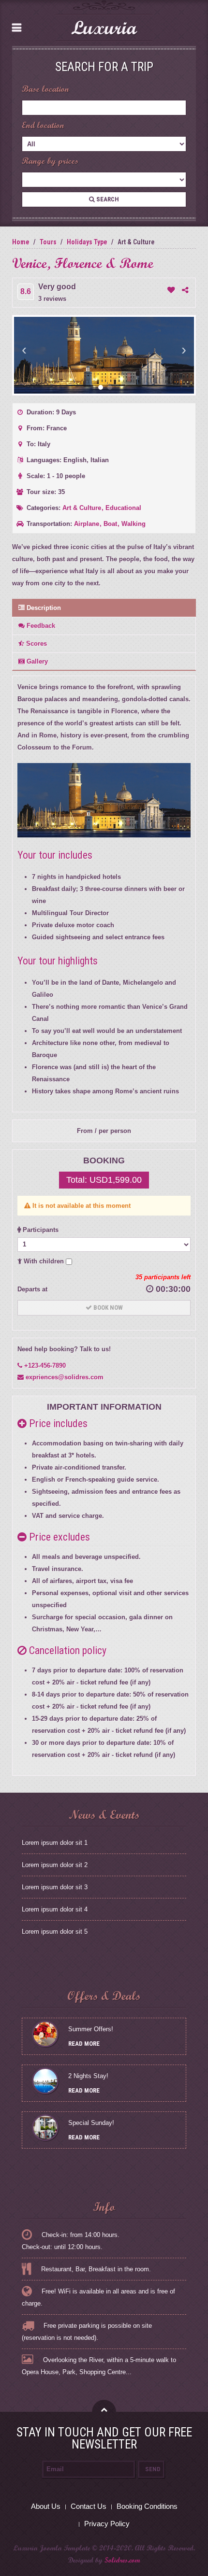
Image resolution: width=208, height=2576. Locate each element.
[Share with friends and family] (185, 290)
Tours (48, 242)
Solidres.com (122, 2560)
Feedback (40, 626)
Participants (40, 1230)
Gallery (36, 661)
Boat (111, 524)
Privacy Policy (107, 2524)
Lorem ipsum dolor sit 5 (55, 1932)
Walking (134, 524)
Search (107, 199)
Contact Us (89, 2506)
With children (44, 1261)
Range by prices (50, 161)
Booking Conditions (147, 2506)
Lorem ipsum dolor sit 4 (55, 1909)
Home (21, 242)
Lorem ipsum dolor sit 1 (55, 1843)
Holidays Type (87, 242)
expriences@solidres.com (64, 1377)
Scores (36, 644)
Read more (84, 2044)
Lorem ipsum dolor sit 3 (55, 1887)
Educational (123, 508)
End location (43, 125)
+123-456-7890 (44, 1366)
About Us (46, 2506)
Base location (45, 89)
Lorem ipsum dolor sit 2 (55, 1865)
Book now (107, 1308)
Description (43, 608)
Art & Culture (83, 508)
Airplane (88, 524)
